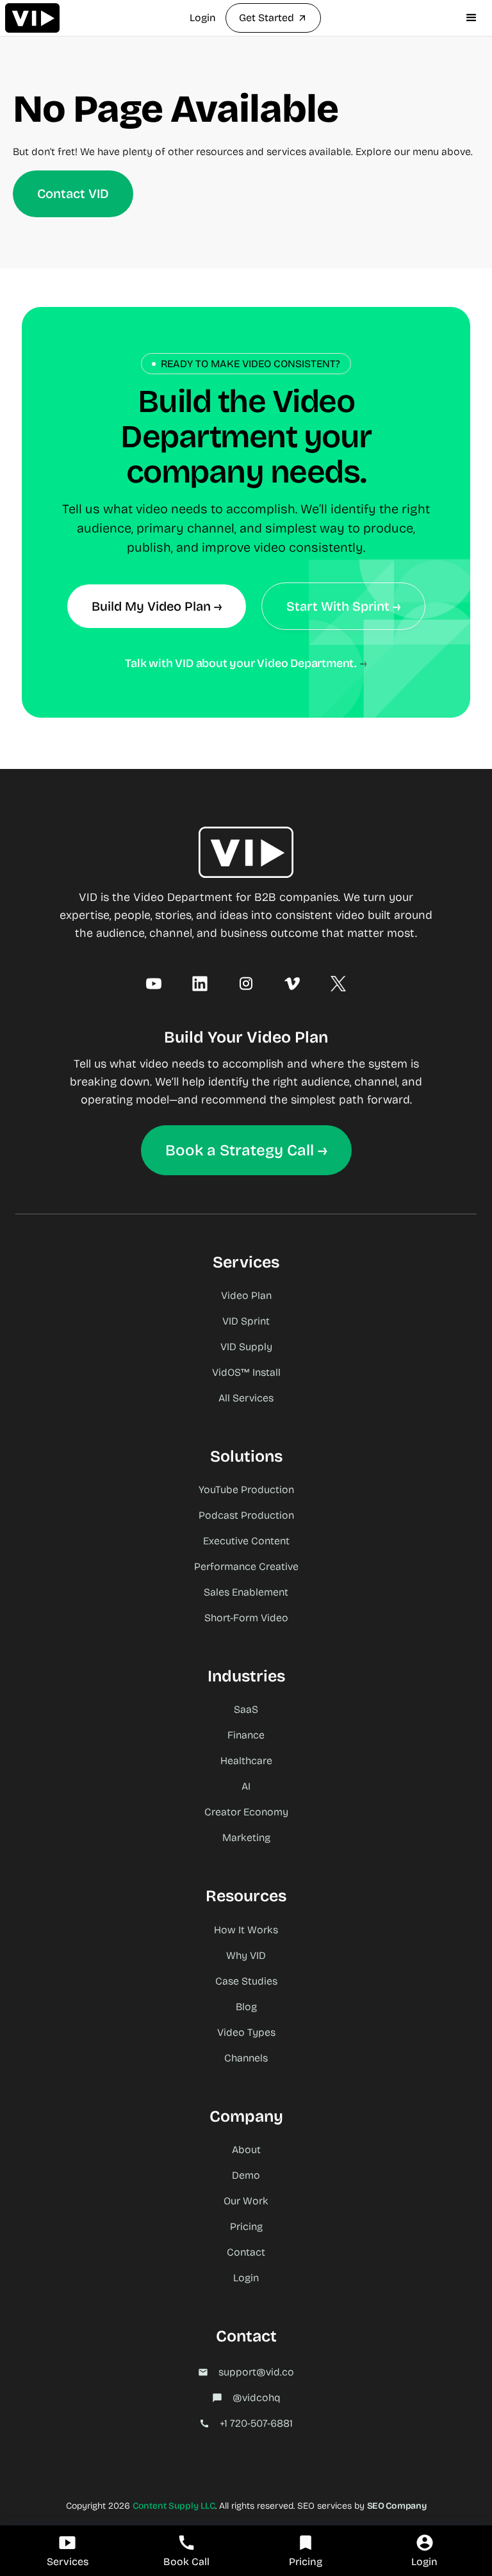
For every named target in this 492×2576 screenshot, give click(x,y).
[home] (32, 18)
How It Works (246, 1930)
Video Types (246, 2032)
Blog (246, 2007)
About (246, 2150)
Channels (246, 2058)
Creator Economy (246, 1812)
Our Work (246, 2201)
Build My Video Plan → (157, 606)
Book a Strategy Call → (246, 1150)
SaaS (246, 1709)
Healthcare (246, 1761)
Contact (246, 2252)
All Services (246, 1398)
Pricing (246, 2226)
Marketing (246, 1837)
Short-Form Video (246, 1618)
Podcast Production (246, 1515)
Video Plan (246, 1295)
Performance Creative (246, 1566)
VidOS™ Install (246, 1372)
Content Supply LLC (174, 2506)
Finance (246, 1735)
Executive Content (246, 1541)
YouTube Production (246, 1490)
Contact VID (73, 194)
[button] (471, 18)
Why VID (246, 1955)
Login (203, 18)
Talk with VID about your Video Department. (241, 663)
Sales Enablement (246, 1592)
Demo (246, 2175)
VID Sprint (246, 1321)
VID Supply (246, 1347)
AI (246, 1786)
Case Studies (246, 1981)
